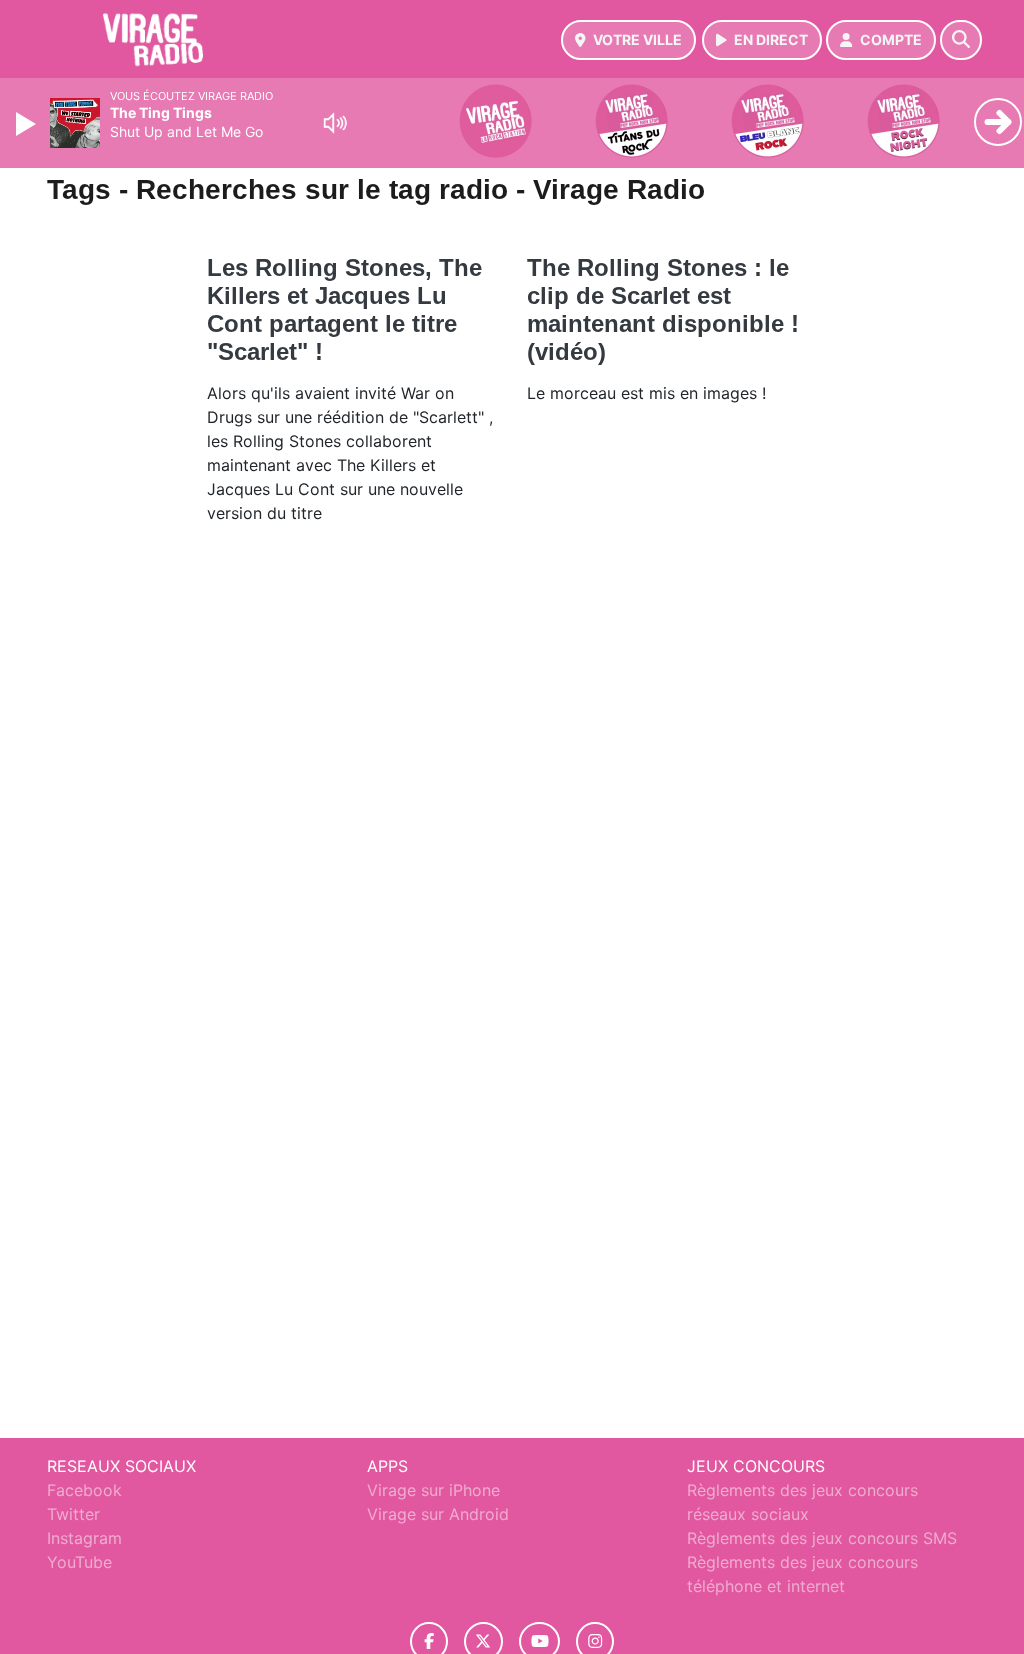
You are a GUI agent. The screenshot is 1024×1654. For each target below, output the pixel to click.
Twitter (73, 1514)
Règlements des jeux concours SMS (822, 1538)
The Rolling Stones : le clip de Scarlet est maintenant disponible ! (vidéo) (663, 309)
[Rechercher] (961, 40)
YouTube (79, 1562)
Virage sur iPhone (433, 1490)
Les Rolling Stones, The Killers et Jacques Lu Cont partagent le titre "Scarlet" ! (344, 309)
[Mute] (335, 123)
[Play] (28, 124)
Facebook (84, 1490)
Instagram (84, 1538)
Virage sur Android (438, 1514)
